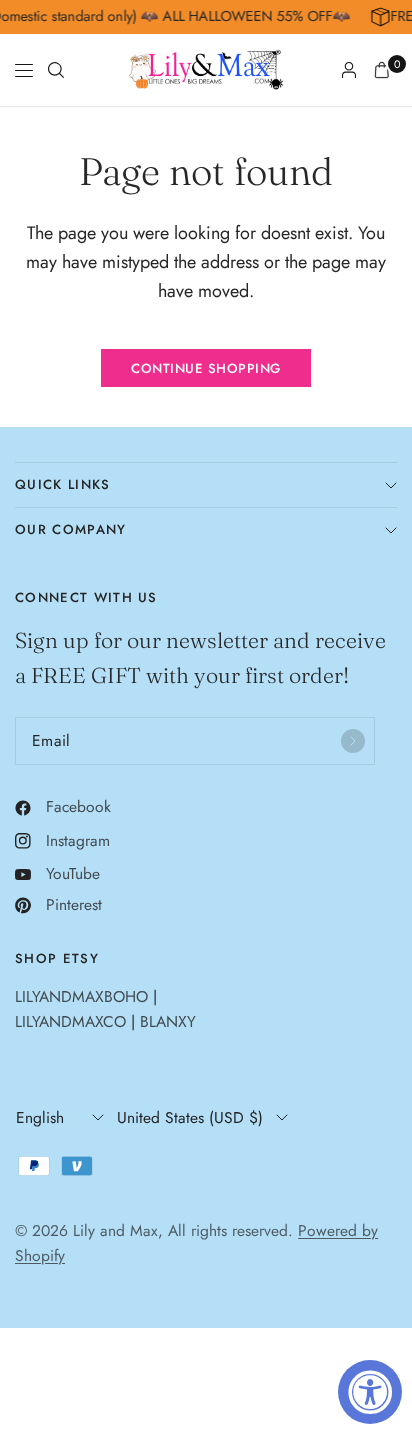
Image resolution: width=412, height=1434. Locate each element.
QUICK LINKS (63, 484)
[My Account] (349, 70)
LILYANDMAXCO (70, 1021)
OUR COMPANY (71, 529)
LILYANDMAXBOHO (81, 996)
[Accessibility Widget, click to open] (370, 1392)
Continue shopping (206, 368)
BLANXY (168, 1021)
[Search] (56, 70)
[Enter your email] (353, 741)
